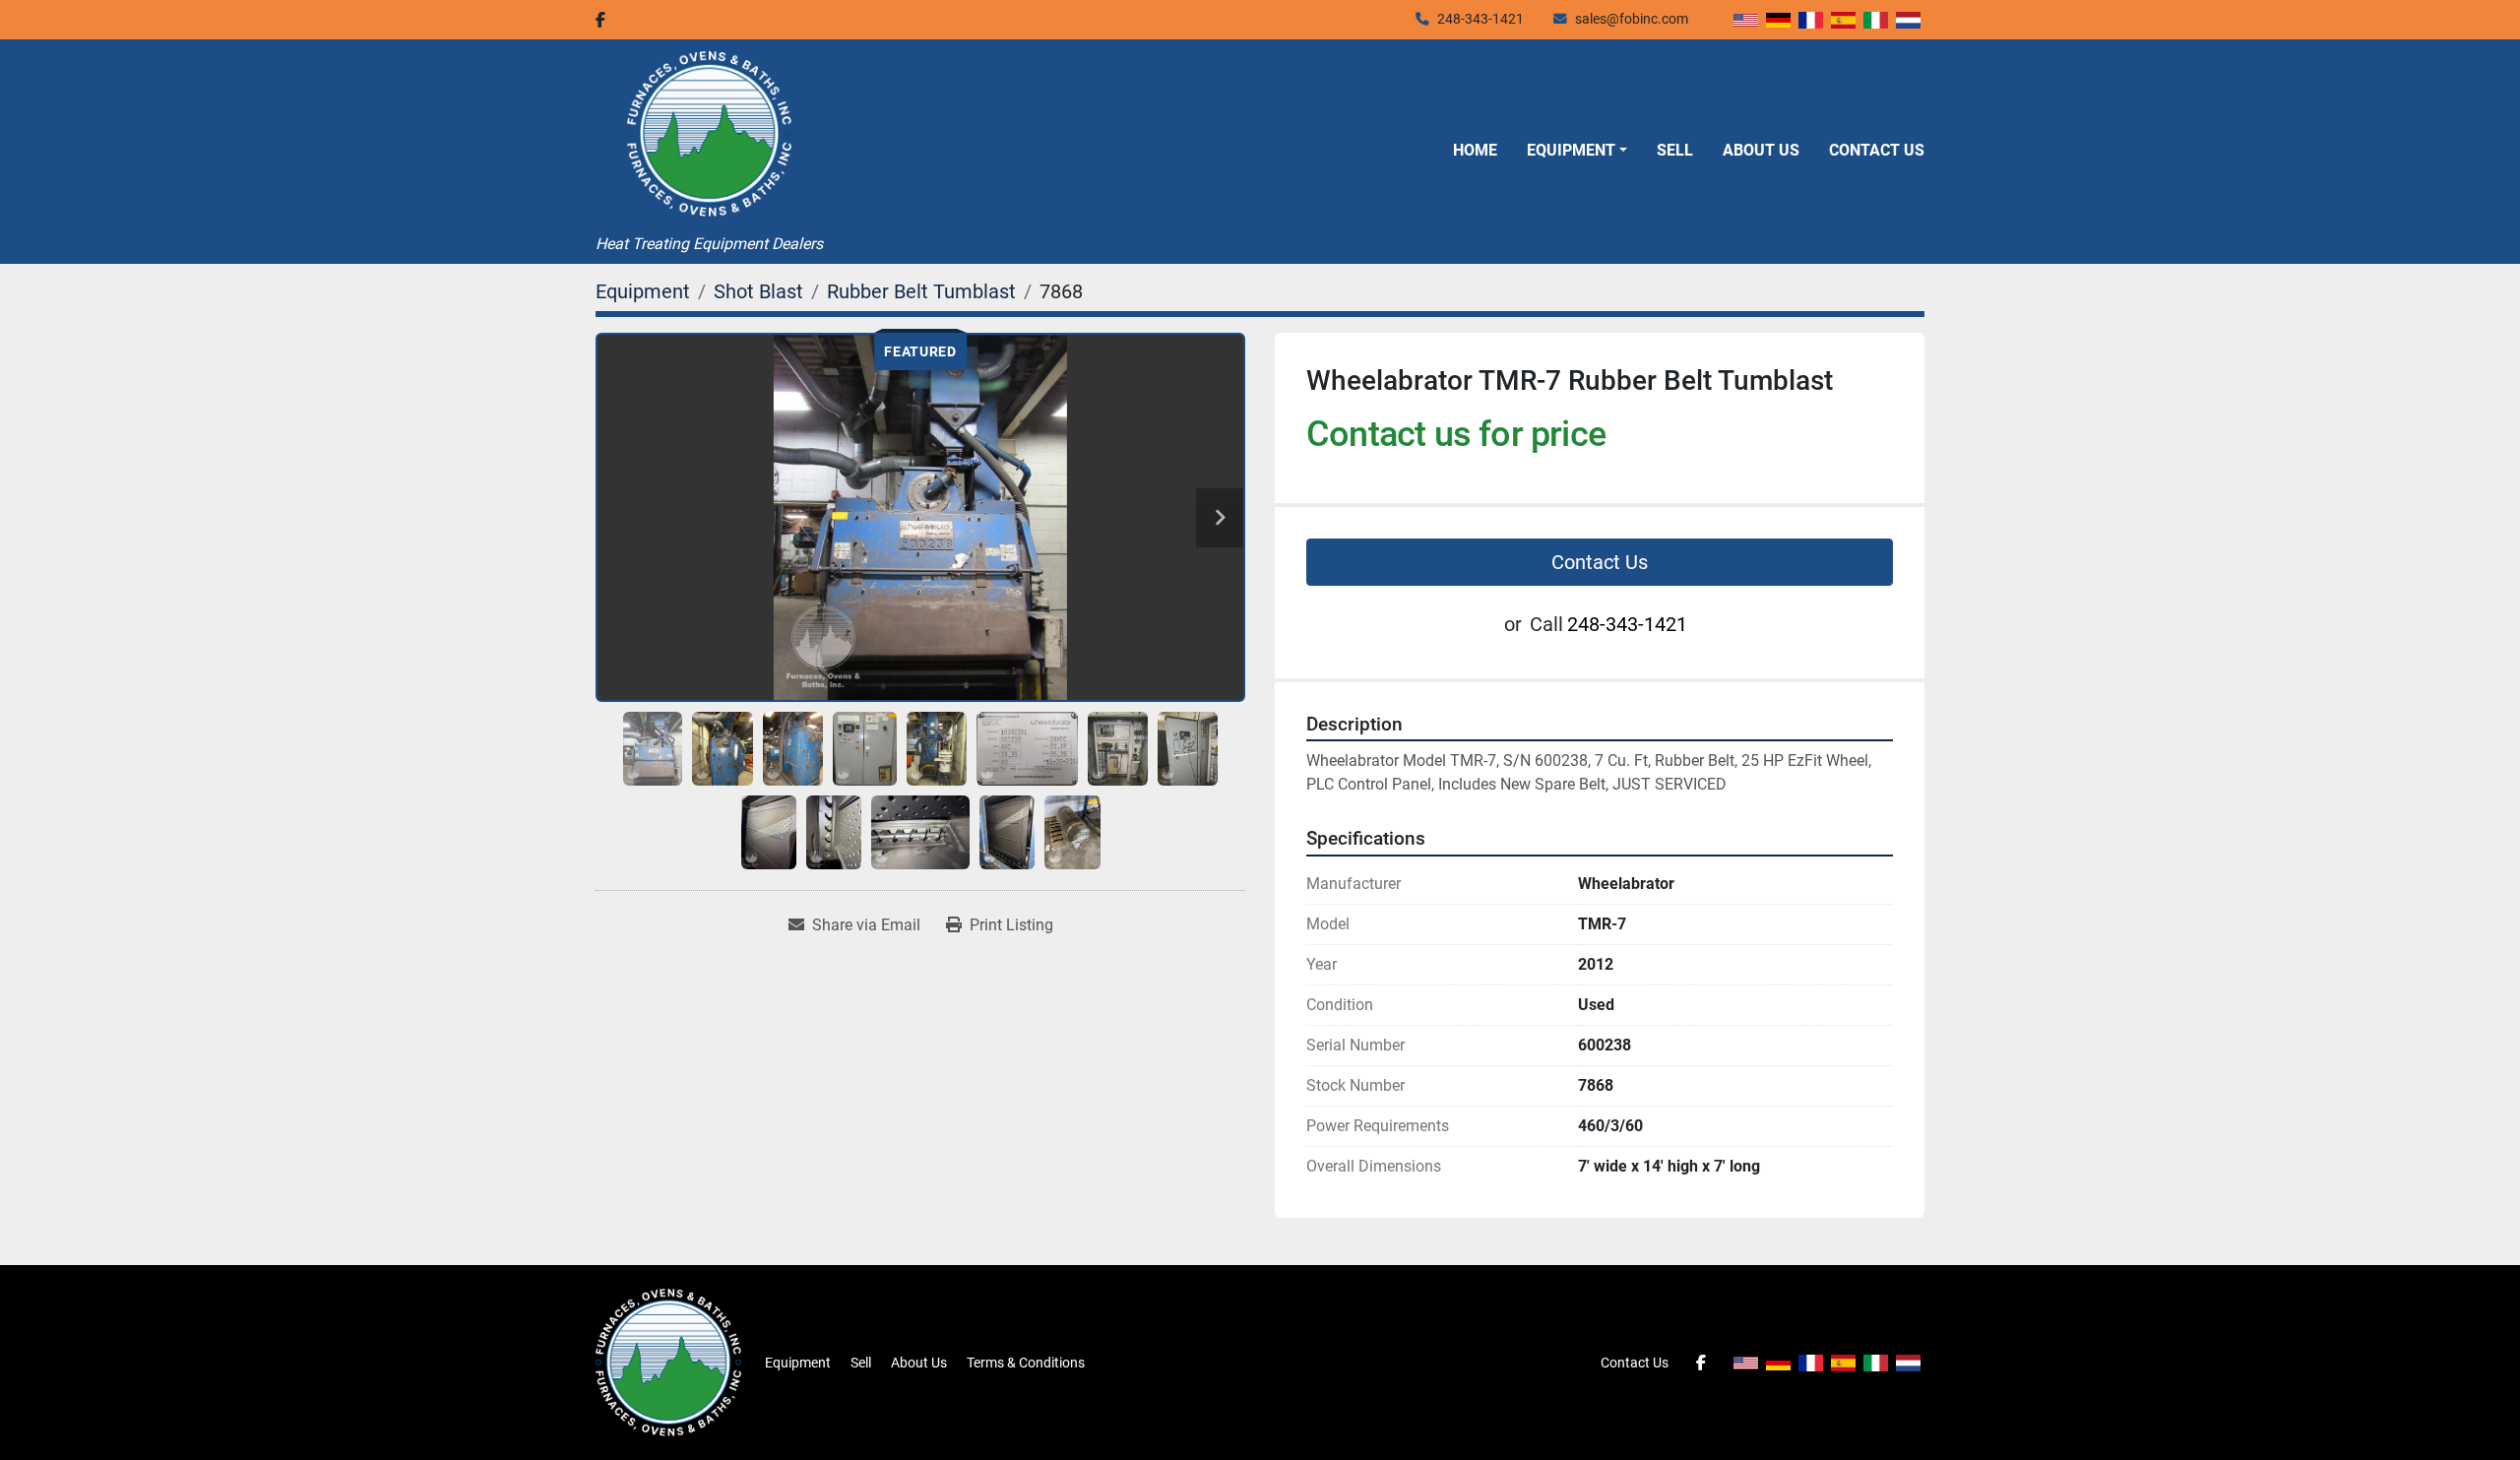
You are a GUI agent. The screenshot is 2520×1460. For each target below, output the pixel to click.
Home (1475, 150)
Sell (1675, 150)
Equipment (1571, 150)
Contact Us (1877, 150)
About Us (1761, 150)
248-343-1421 (1480, 19)
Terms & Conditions (1026, 1363)
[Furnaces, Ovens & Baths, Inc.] (668, 1362)
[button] (1577, 151)
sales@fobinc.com (1632, 19)
